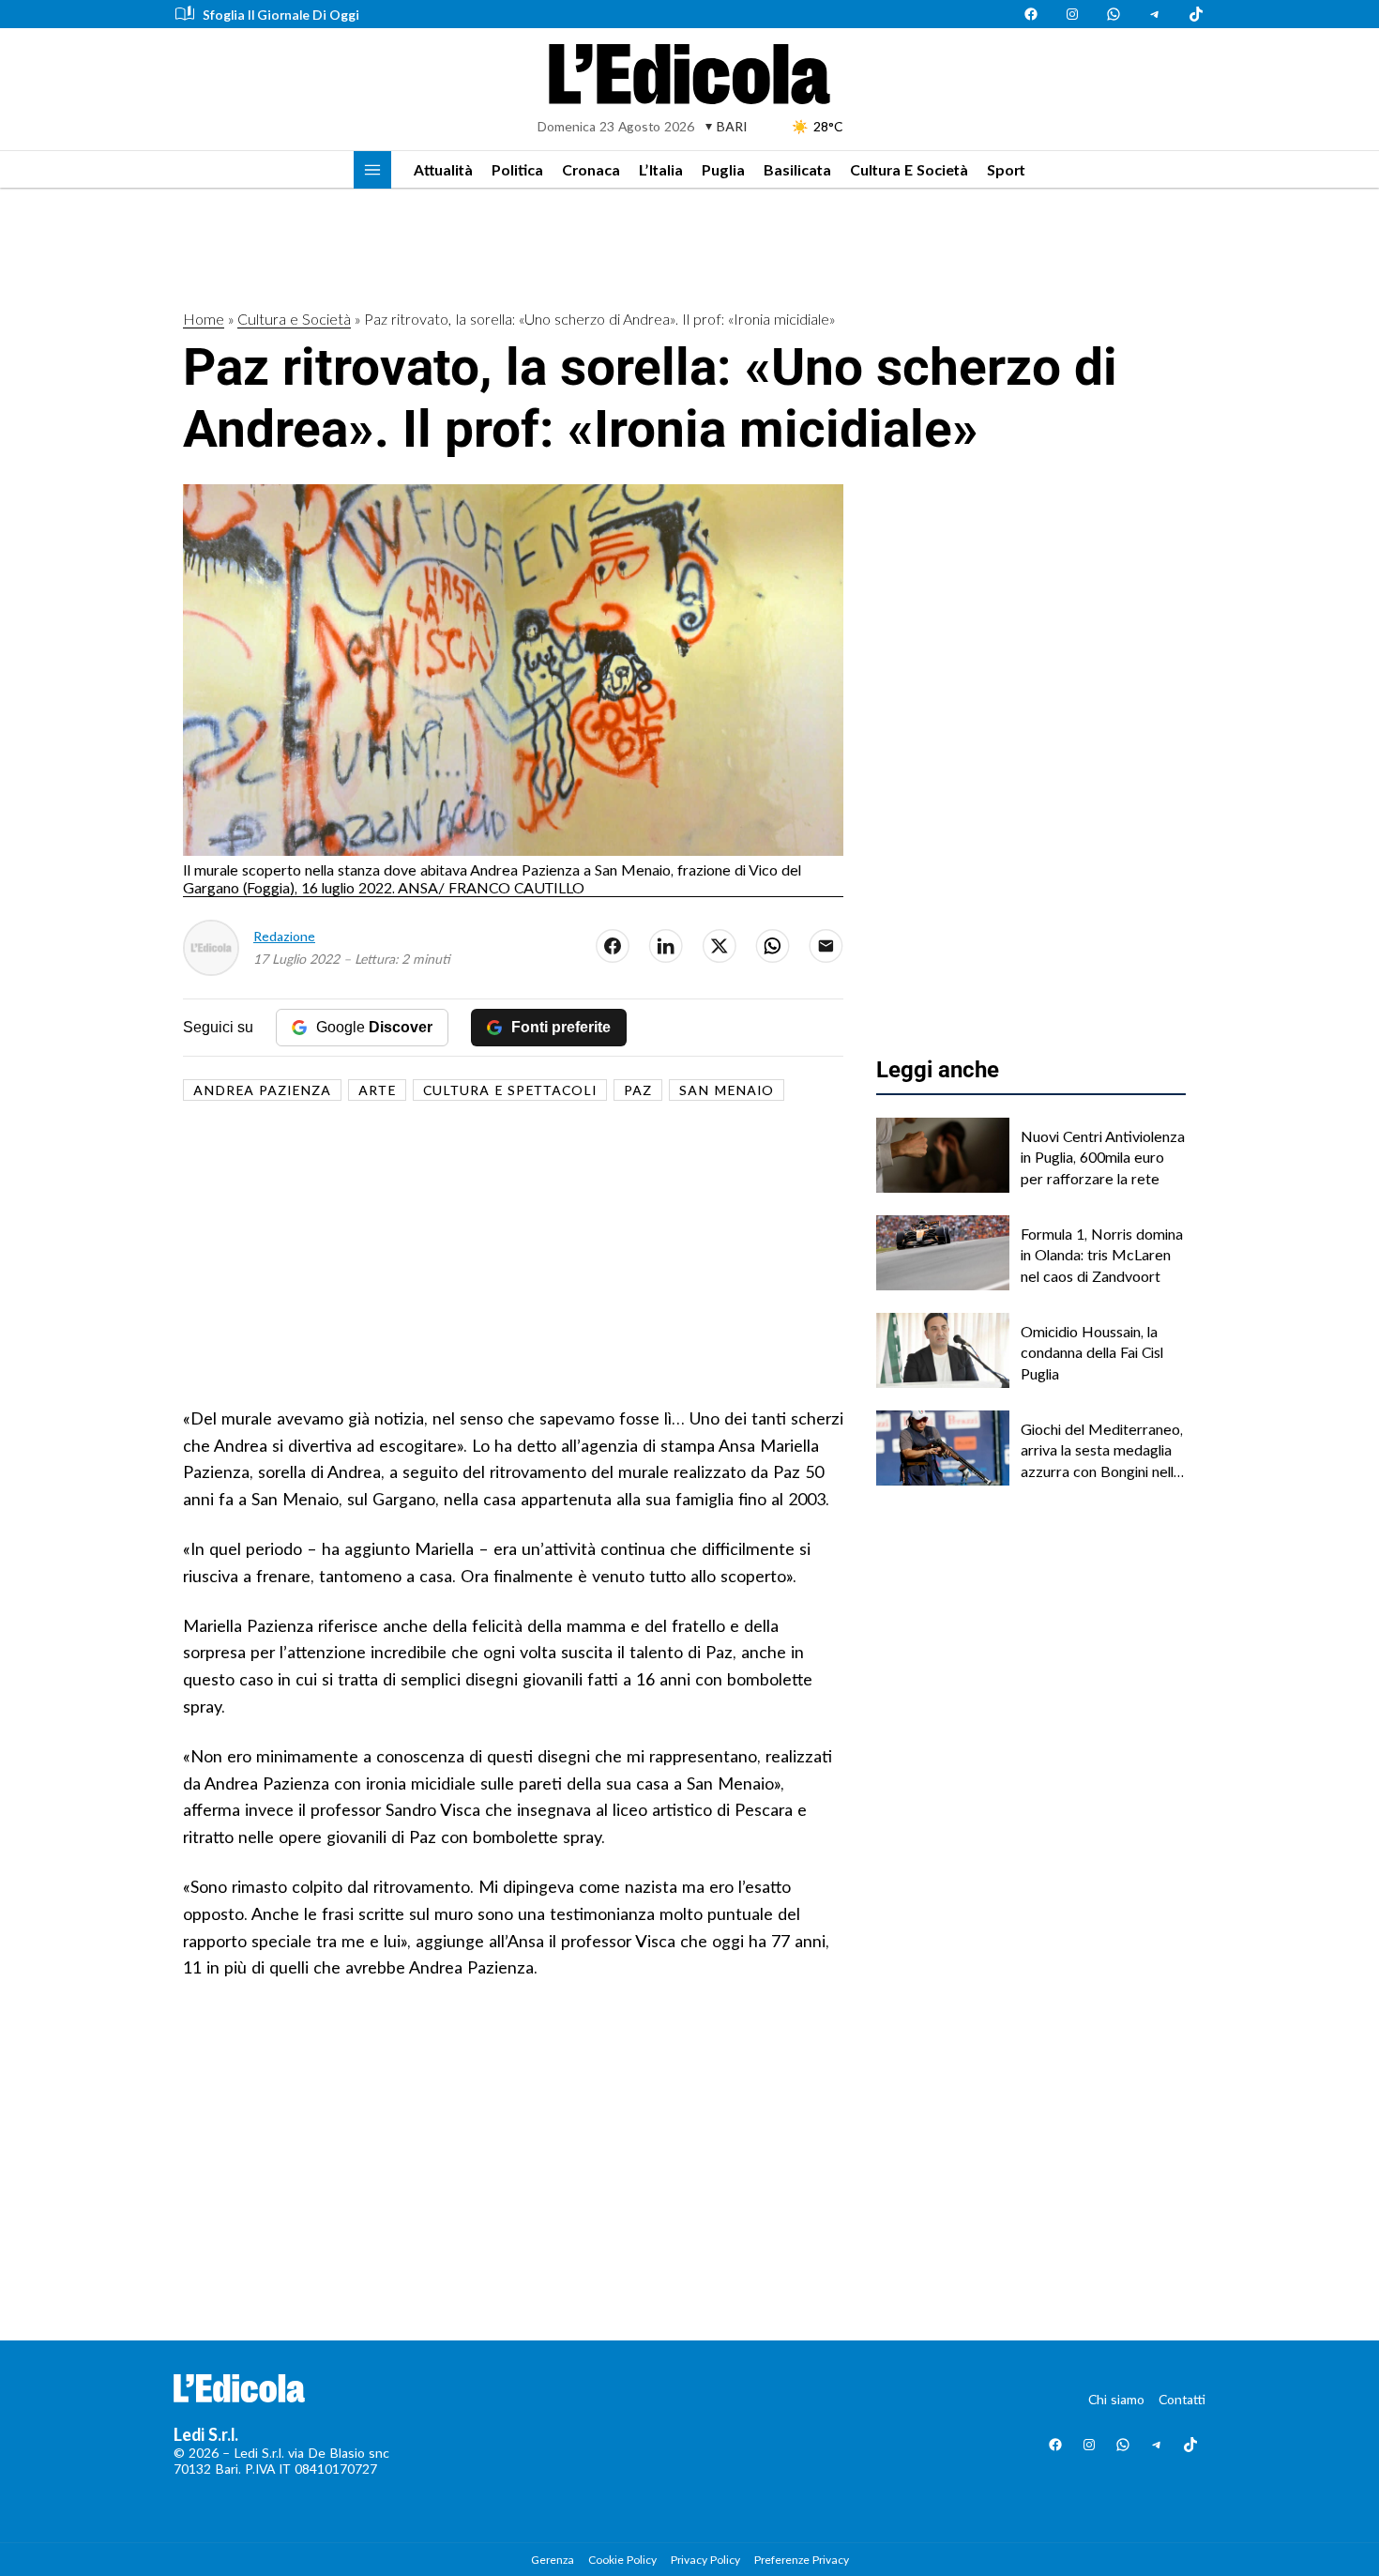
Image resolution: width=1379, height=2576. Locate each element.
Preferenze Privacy (802, 2560)
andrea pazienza (262, 1090)
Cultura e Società (909, 169)
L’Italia (661, 169)
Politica (517, 169)
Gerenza (553, 2560)
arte (377, 1090)
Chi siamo (1116, 2399)
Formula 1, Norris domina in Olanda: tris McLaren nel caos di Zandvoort (1102, 1255)
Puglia (723, 169)
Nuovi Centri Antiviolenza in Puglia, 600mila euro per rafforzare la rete (1103, 1157)
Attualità (443, 169)
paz (638, 1090)
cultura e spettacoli (510, 1090)
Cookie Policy (622, 2560)
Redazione (284, 936)
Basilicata (797, 169)
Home (204, 319)
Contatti (1182, 2399)
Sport (1006, 169)
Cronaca (591, 169)
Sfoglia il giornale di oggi (281, 15)
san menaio (727, 1090)
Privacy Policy (705, 2560)
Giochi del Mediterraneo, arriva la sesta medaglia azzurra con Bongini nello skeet (1102, 1451)
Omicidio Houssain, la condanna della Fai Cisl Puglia (1092, 1352)
